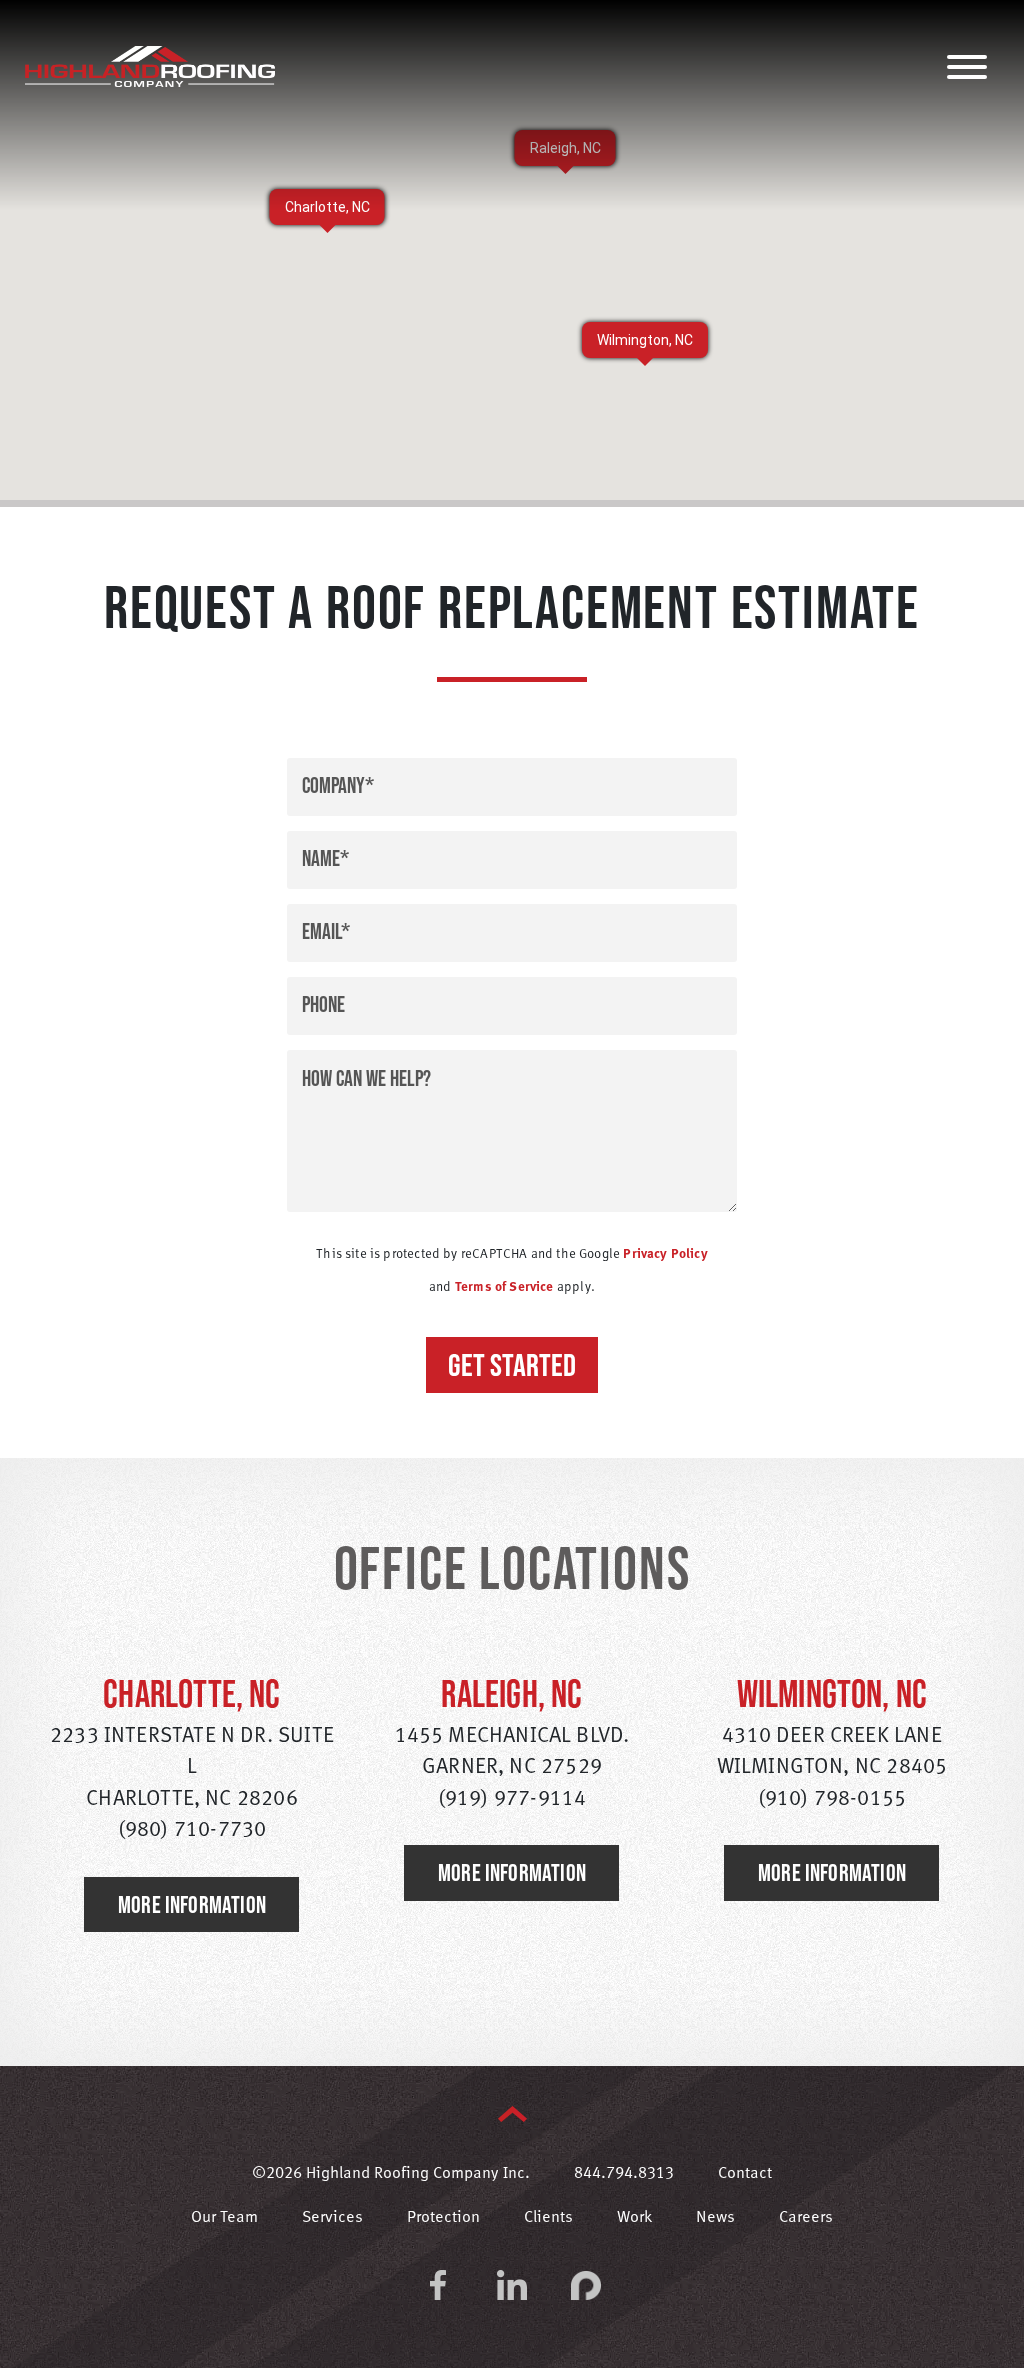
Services (332, 2218)
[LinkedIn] (512, 2285)
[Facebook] (438, 2285)
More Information (192, 1904)
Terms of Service (504, 1287)
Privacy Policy (665, 1254)
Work (634, 2218)
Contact (745, 2174)
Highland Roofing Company (150, 66)
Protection (443, 2218)
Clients (548, 2218)
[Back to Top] (512, 2114)
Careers (806, 2218)
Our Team (224, 2218)
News (715, 2218)
